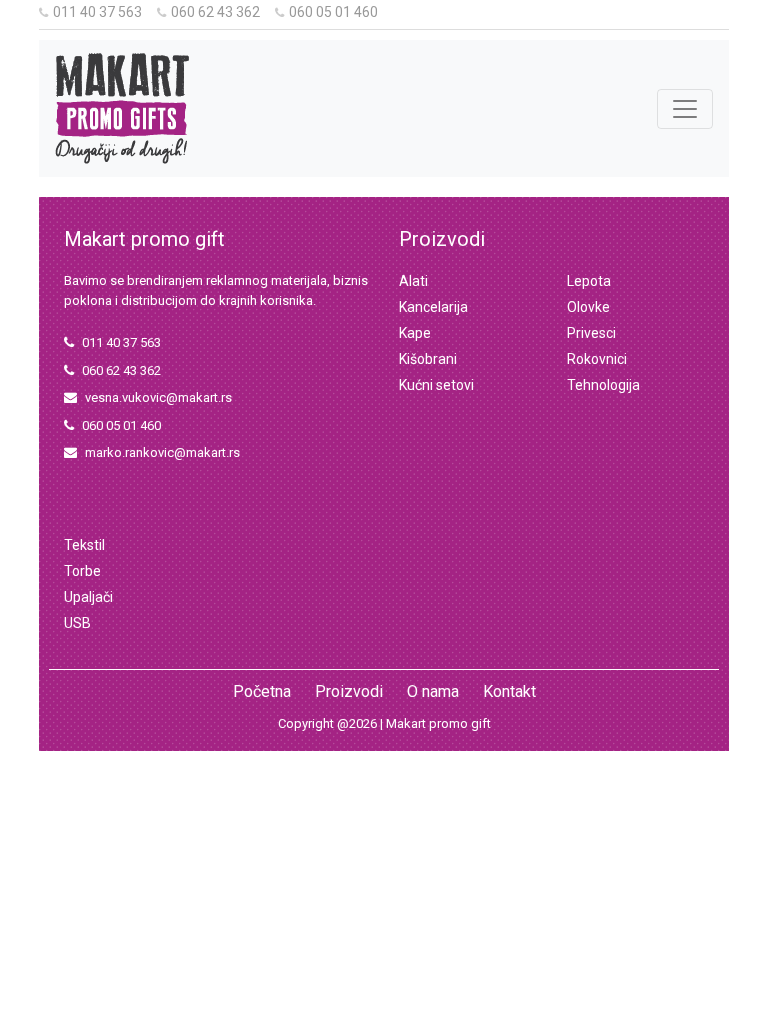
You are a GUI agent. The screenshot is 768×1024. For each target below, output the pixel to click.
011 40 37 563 (97, 12)
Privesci (591, 333)
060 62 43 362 (215, 12)
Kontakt (509, 691)
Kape (415, 333)
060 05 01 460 (333, 12)
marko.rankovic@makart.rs (162, 452)
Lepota (589, 281)
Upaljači (88, 597)
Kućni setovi (436, 385)
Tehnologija (603, 385)
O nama (433, 691)
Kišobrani (428, 359)
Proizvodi (349, 691)
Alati (413, 281)
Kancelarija (433, 307)
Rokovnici (597, 359)
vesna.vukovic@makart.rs (158, 397)
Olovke (588, 307)
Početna (262, 691)
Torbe (82, 571)
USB (77, 623)
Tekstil (84, 545)
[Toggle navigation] (685, 109)
